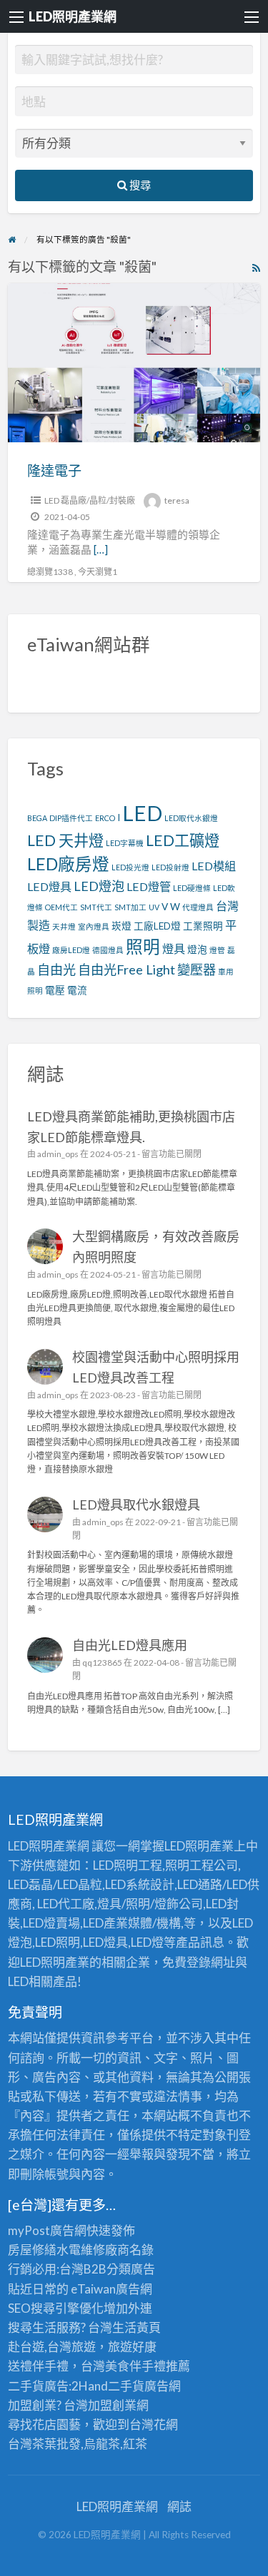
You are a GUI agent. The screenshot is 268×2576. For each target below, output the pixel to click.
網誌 (179, 2506)
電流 (77, 990)
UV (154, 907)
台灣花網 (154, 2424)
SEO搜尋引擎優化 (56, 2308)
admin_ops (58, 1154)
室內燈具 (94, 926)
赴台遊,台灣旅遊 (52, 2347)
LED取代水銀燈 (191, 818)
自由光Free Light (126, 969)
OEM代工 (61, 907)
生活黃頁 (137, 2327)
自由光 (56, 969)
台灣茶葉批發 (44, 2444)
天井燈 (64, 926)
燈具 (174, 948)
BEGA (37, 818)
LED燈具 (49, 886)
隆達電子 (54, 470)
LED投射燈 (170, 867)
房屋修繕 (32, 2250)
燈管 (217, 950)
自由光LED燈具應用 (130, 1645)
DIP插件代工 (71, 818)
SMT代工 (96, 907)
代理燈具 (198, 907)
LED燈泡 (99, 886)
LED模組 (214, 866)
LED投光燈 (130, 867)
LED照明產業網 (73, 16)
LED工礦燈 (183, 840)
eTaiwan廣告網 (111, 2289)
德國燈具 (108, 950)
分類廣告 (131, 2269)
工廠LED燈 (157, 926)
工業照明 (203, 926)
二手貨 (126, 2386)
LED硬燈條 (192, 888)
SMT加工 (130, 907)
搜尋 (139, 185)
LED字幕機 (125, 843)
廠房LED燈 (71, 950)
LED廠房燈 (68, 864)
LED (142, 813)
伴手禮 (148, 2366)
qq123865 (102, 1663)
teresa (177, 500)
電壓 (55, 990)
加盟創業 (112, 2405)
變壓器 (197, 969)
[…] (101, 549)
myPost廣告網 (47, 2230)
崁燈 (121, 926)
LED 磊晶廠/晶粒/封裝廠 (90, 500)
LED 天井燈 (65, 840)
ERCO (105, 818)
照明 (143, 947)
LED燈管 (149, 886)
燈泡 (197, 950)
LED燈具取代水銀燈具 (136, 1505)
